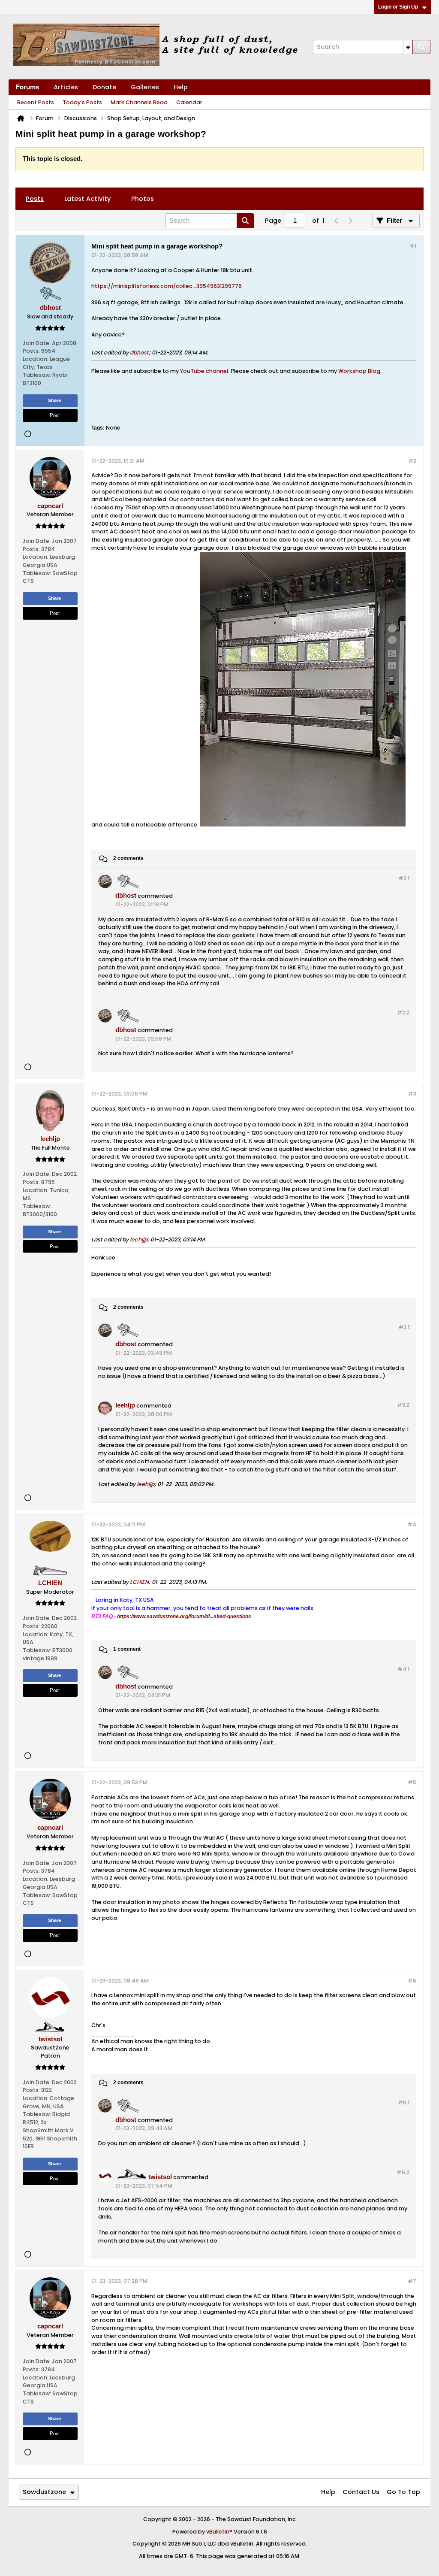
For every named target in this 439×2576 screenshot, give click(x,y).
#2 (412, 461)
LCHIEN (139, 1582)
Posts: (31, 351)
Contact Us (361, 2492)
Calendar (189, 102)
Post (55, 415)
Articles (66, 87)
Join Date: (37, 343)
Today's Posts (82, 102)
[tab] (35, 199)
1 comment (127, 1650)
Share (54, 400)
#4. (403, 1669)
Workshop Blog (359, 371)
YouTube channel (204, 371)
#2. (404, 878)
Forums (27, 87)
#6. (404, 2102)
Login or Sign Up (398, 7)
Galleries (145, 87)
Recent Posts (36, 102)
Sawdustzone (44, 2492)
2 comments (128, 859)
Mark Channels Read (139, 102)
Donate (104, 87)
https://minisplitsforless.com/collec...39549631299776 (167, 286)
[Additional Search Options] (408, 47)
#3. (404, 1327)
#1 (413, 246)
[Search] (421, 47)
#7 (412, 2281)
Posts (35, 199)
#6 (412, 1981)
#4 (412, 1524)
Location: (36, 359)
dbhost (139, 353)
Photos (143, 199)
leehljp (139, 1240)
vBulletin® (219, 2532)
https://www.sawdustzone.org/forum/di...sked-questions (184, 1616)
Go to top (403, 2492)
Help (181, 87)
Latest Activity (87, 199)
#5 (412, 1782)
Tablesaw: (37, 375)
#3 (412, 1094)
